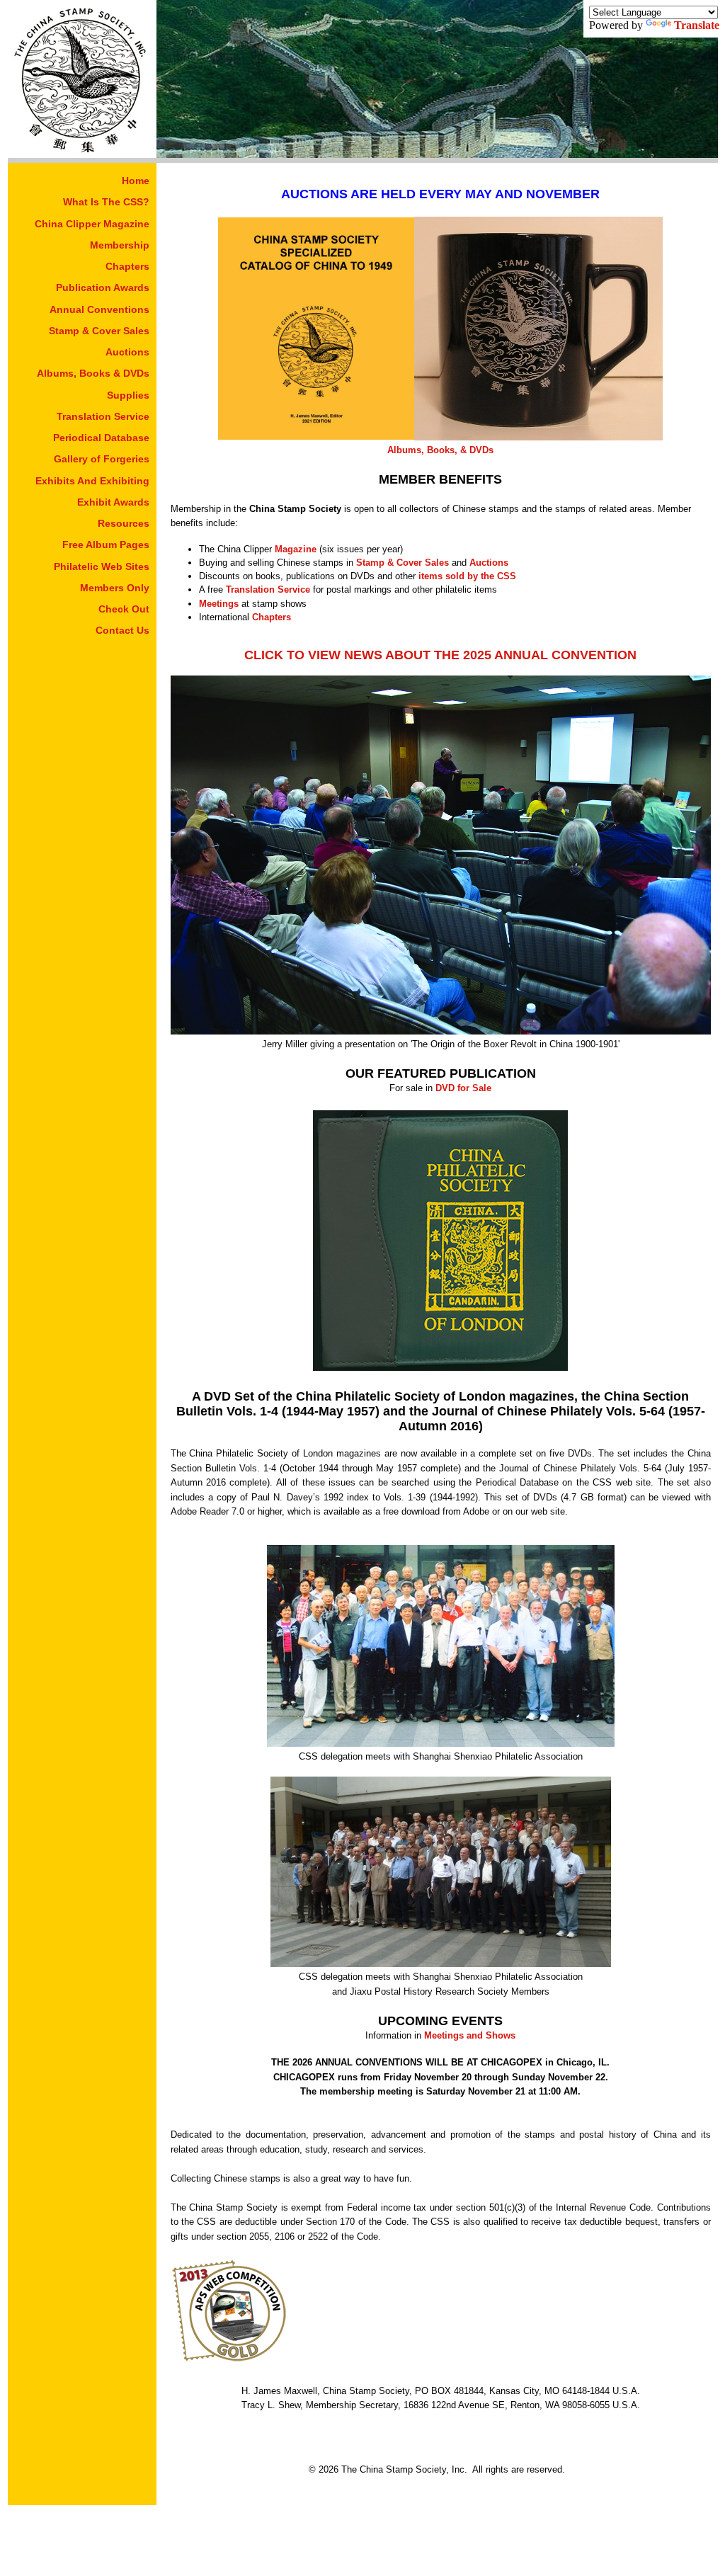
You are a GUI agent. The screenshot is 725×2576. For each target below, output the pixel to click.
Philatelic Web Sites (102, 566)
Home (136, 181)
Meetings (219, 604)
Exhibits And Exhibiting (92, 481)
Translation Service (103, 416)
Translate (697, 25)
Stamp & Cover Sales (99, 331)
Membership (120, 245)
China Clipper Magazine (92, 224)
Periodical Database (101, 438)
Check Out (124, 609)
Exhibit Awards (113, 502)
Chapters (127, 266)
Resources (124, 523)
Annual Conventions (99, 309)
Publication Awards (103, 287)
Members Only (115, 588)
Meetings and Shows (470, 2035)
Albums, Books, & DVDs (440, 450)
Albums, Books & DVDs (93, 373)
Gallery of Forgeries (102, 459)
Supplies (128, 395)
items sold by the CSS (467, 576)
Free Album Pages (106, 545)
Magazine (296, 549)
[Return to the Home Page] (82, 154)
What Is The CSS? (106, 202)
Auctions (127, 352)
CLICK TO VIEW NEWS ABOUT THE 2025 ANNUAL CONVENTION (440, 655)
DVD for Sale (463, 1088)
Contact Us (122, 630)
